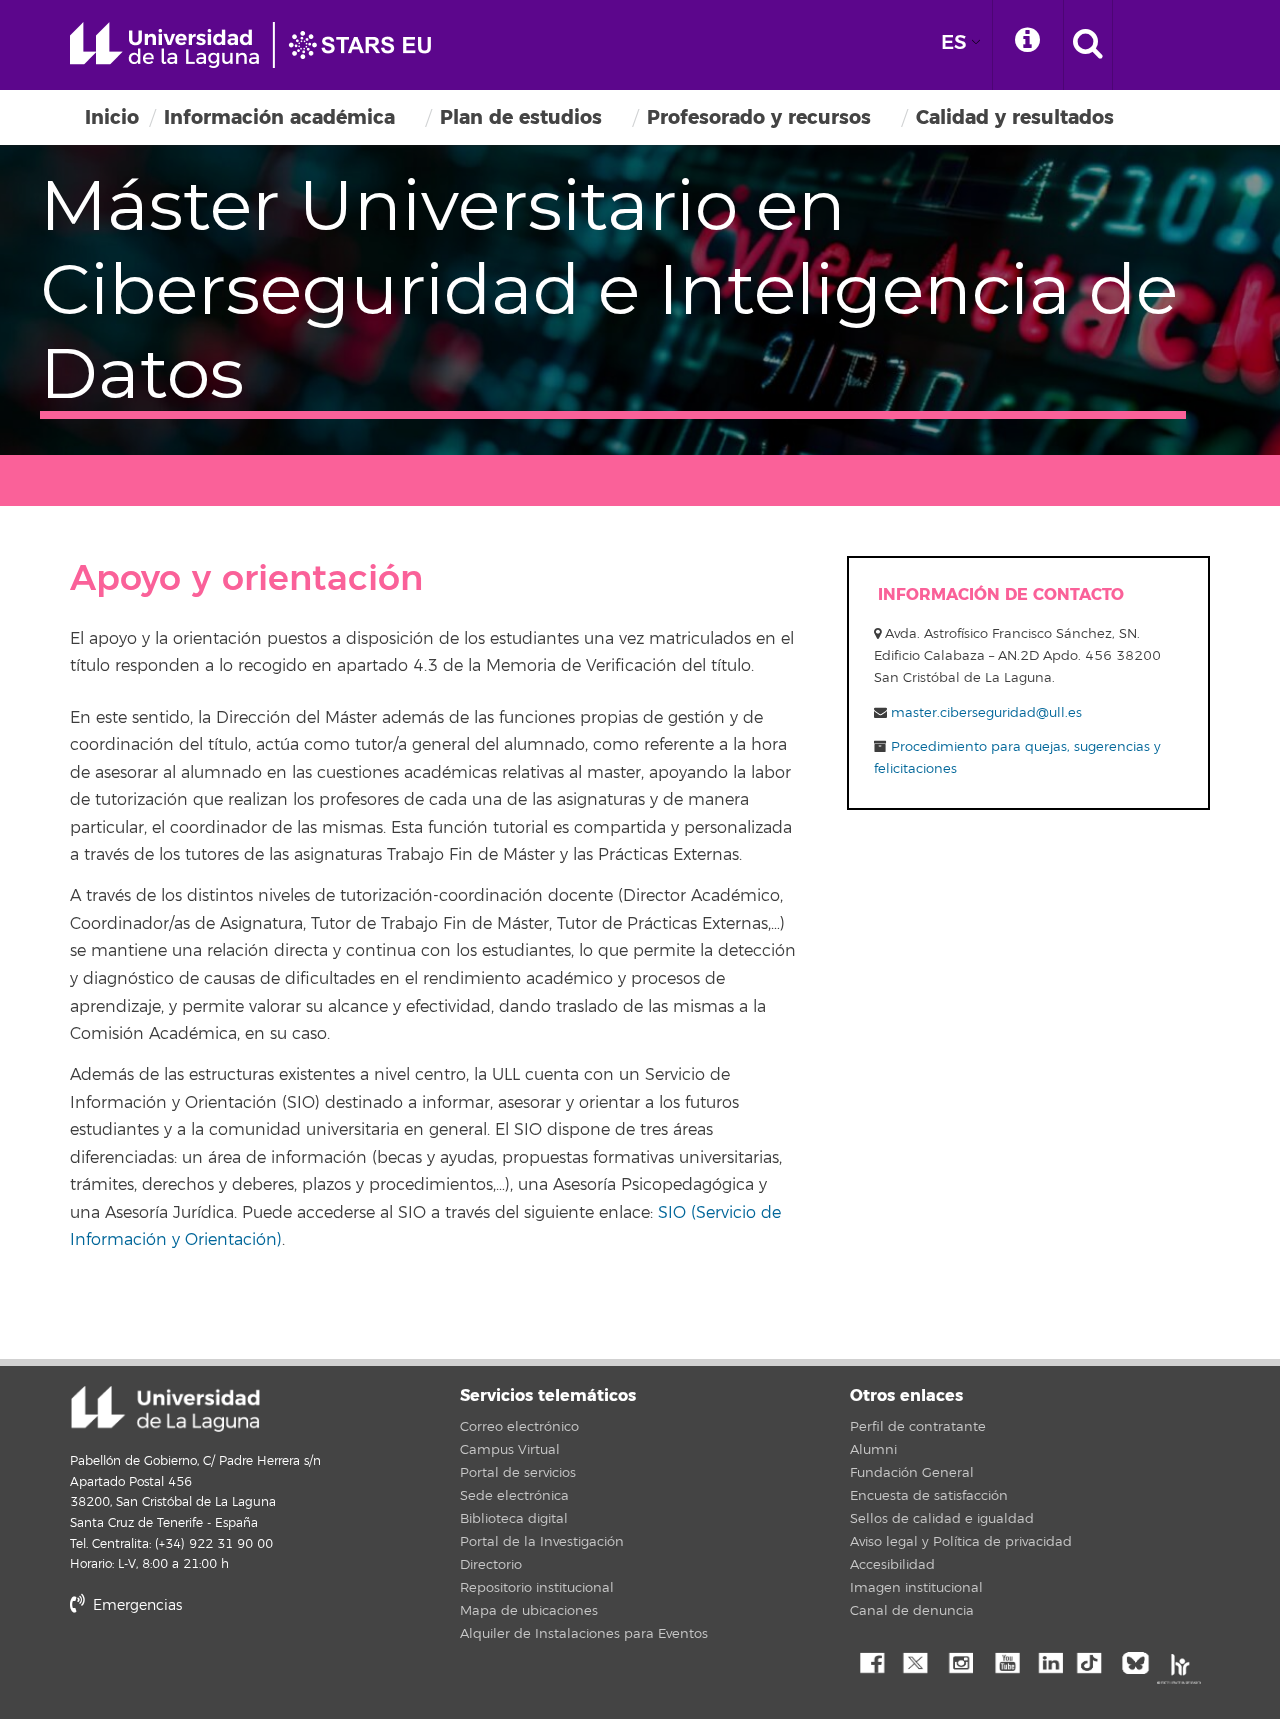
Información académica (279, 117)
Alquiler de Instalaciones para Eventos (584, 1634)
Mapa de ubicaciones (529, 1611)
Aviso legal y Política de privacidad (961, 1542)
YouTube (1005, 1661)
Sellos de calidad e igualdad (942, 1519)
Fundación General (912, 1473)
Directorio (491, 1565)
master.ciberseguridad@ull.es (986, 713)
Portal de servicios (518, 1473)
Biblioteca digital (514, 1519)
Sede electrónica (514, 1496)
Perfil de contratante (918, 1427)
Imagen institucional (916, 1588)
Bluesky (1140, 1661)
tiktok (1095, 1661)
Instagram (960, 1661)
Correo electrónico (519, 1427)
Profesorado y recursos (759, 117)
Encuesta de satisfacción (929, 1496)
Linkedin (1050, 1661)
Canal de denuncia (912, 1611)
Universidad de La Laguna (260, 45)
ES (954, 42)
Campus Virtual (510, 1450)
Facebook (870, 1661)
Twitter (915, 1661)
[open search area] (1088, 45)
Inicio (112, 117)
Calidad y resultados (1015, 117)
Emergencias (135, 1605)
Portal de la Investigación (542, 1542)
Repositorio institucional (537, 1588)
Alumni (873, 1450)
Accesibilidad (892, 1565)
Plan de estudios (521, 117)
